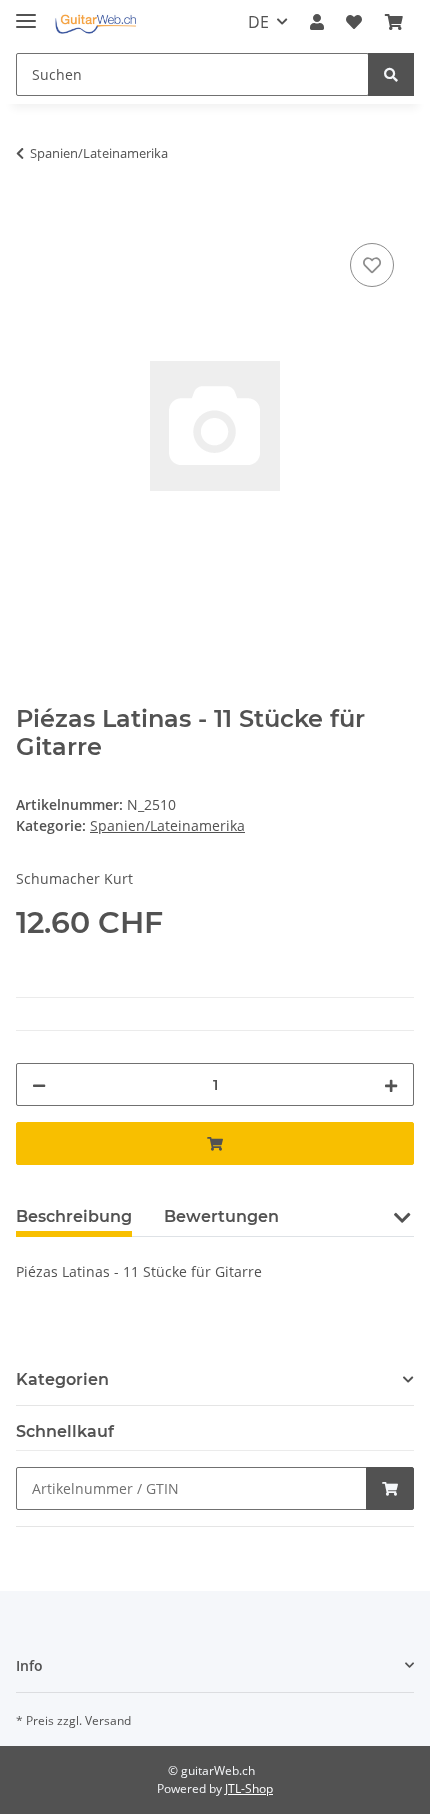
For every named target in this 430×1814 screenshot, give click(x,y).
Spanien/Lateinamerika (167, 825)
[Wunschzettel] (354, 22)
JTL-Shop (249, 1788)
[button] (317, 22)
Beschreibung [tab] (74, 1216)
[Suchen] (391, 74)
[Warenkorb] (394, 22)
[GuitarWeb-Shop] (95, 22)
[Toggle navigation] (26, 12)
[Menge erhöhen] (391, 1084)
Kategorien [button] (62, 1379)
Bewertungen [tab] (221, 1216)
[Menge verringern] (39, 1084)
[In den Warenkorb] (32, 216)
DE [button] (258, 22)
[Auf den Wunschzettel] (372, 265)
